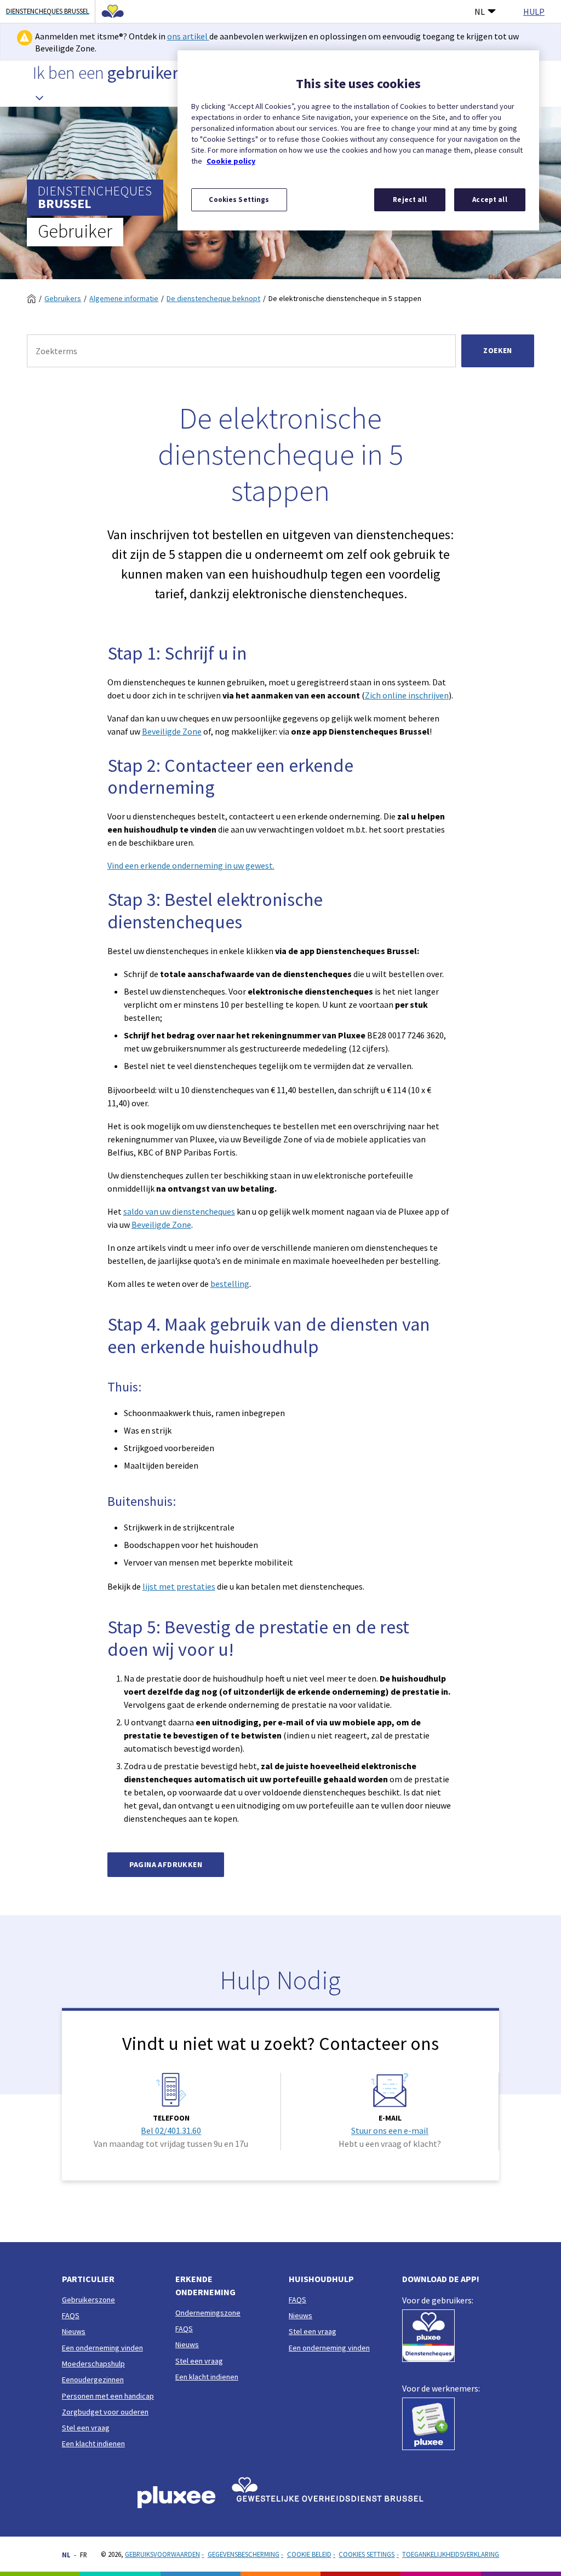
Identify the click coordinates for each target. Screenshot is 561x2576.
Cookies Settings (367, 2554)
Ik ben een (106, 73)
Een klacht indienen (93, 2444)
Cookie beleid (309, 2554)
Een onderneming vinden (102, 2348)
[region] (358, 140)
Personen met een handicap (108, 2396)
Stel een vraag (86, 2428)
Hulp (534, 11)
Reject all (410, 200)
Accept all (490, 200)
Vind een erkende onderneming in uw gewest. (191, 865)
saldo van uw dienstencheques (179, 1211)
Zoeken (497, 350)
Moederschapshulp (93, 2364)
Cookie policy (231, 161)
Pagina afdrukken (166, 1864)
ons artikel (188, 36)
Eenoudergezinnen (93, 2379)
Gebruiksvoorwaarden (162, 2554)
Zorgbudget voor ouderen (105, 2412)
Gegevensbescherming (244, 2554)
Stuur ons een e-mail (390, 2130)
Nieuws (74, 2331)
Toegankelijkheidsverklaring (451, 2554)
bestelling (230, 1284)
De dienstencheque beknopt (213, 298)
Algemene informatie (124, 298)
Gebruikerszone (88, 2300)
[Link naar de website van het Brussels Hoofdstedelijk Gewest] (110, 11)
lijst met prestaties (179, 1586)
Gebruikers (63, 298)
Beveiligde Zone (172, 731)
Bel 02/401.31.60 (171, 2130)
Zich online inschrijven (407, 695)
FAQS (71, 2315)
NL (480, 11)
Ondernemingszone (208, 2313)
